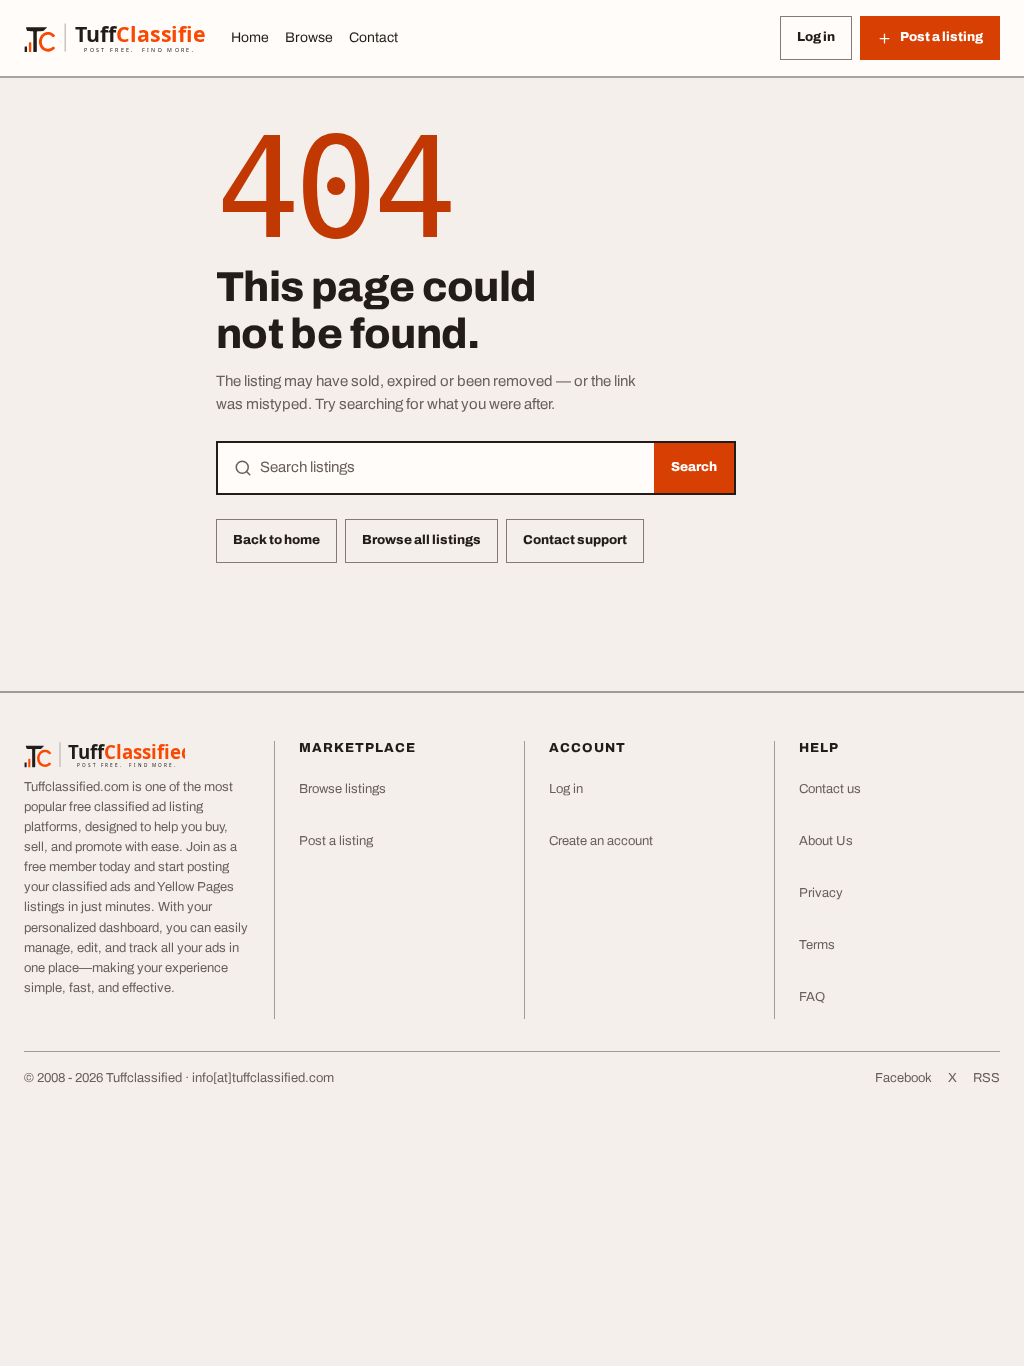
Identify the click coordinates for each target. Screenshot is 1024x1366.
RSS (986, 1078)
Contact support (575, 540)
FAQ (812, 997)
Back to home (276, 540)
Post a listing (336, 841)
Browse (309, 37)
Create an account (601, 841)
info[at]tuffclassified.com (263, 1078)
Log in (816, 37)
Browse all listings (421, 540)
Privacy (821, 893)
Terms (817, 945)
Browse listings (342, 789)
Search (694, 467)
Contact (373, 37)
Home (250, 37)
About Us (826, 841)
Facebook (903, 1078)
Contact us (830, 789)
